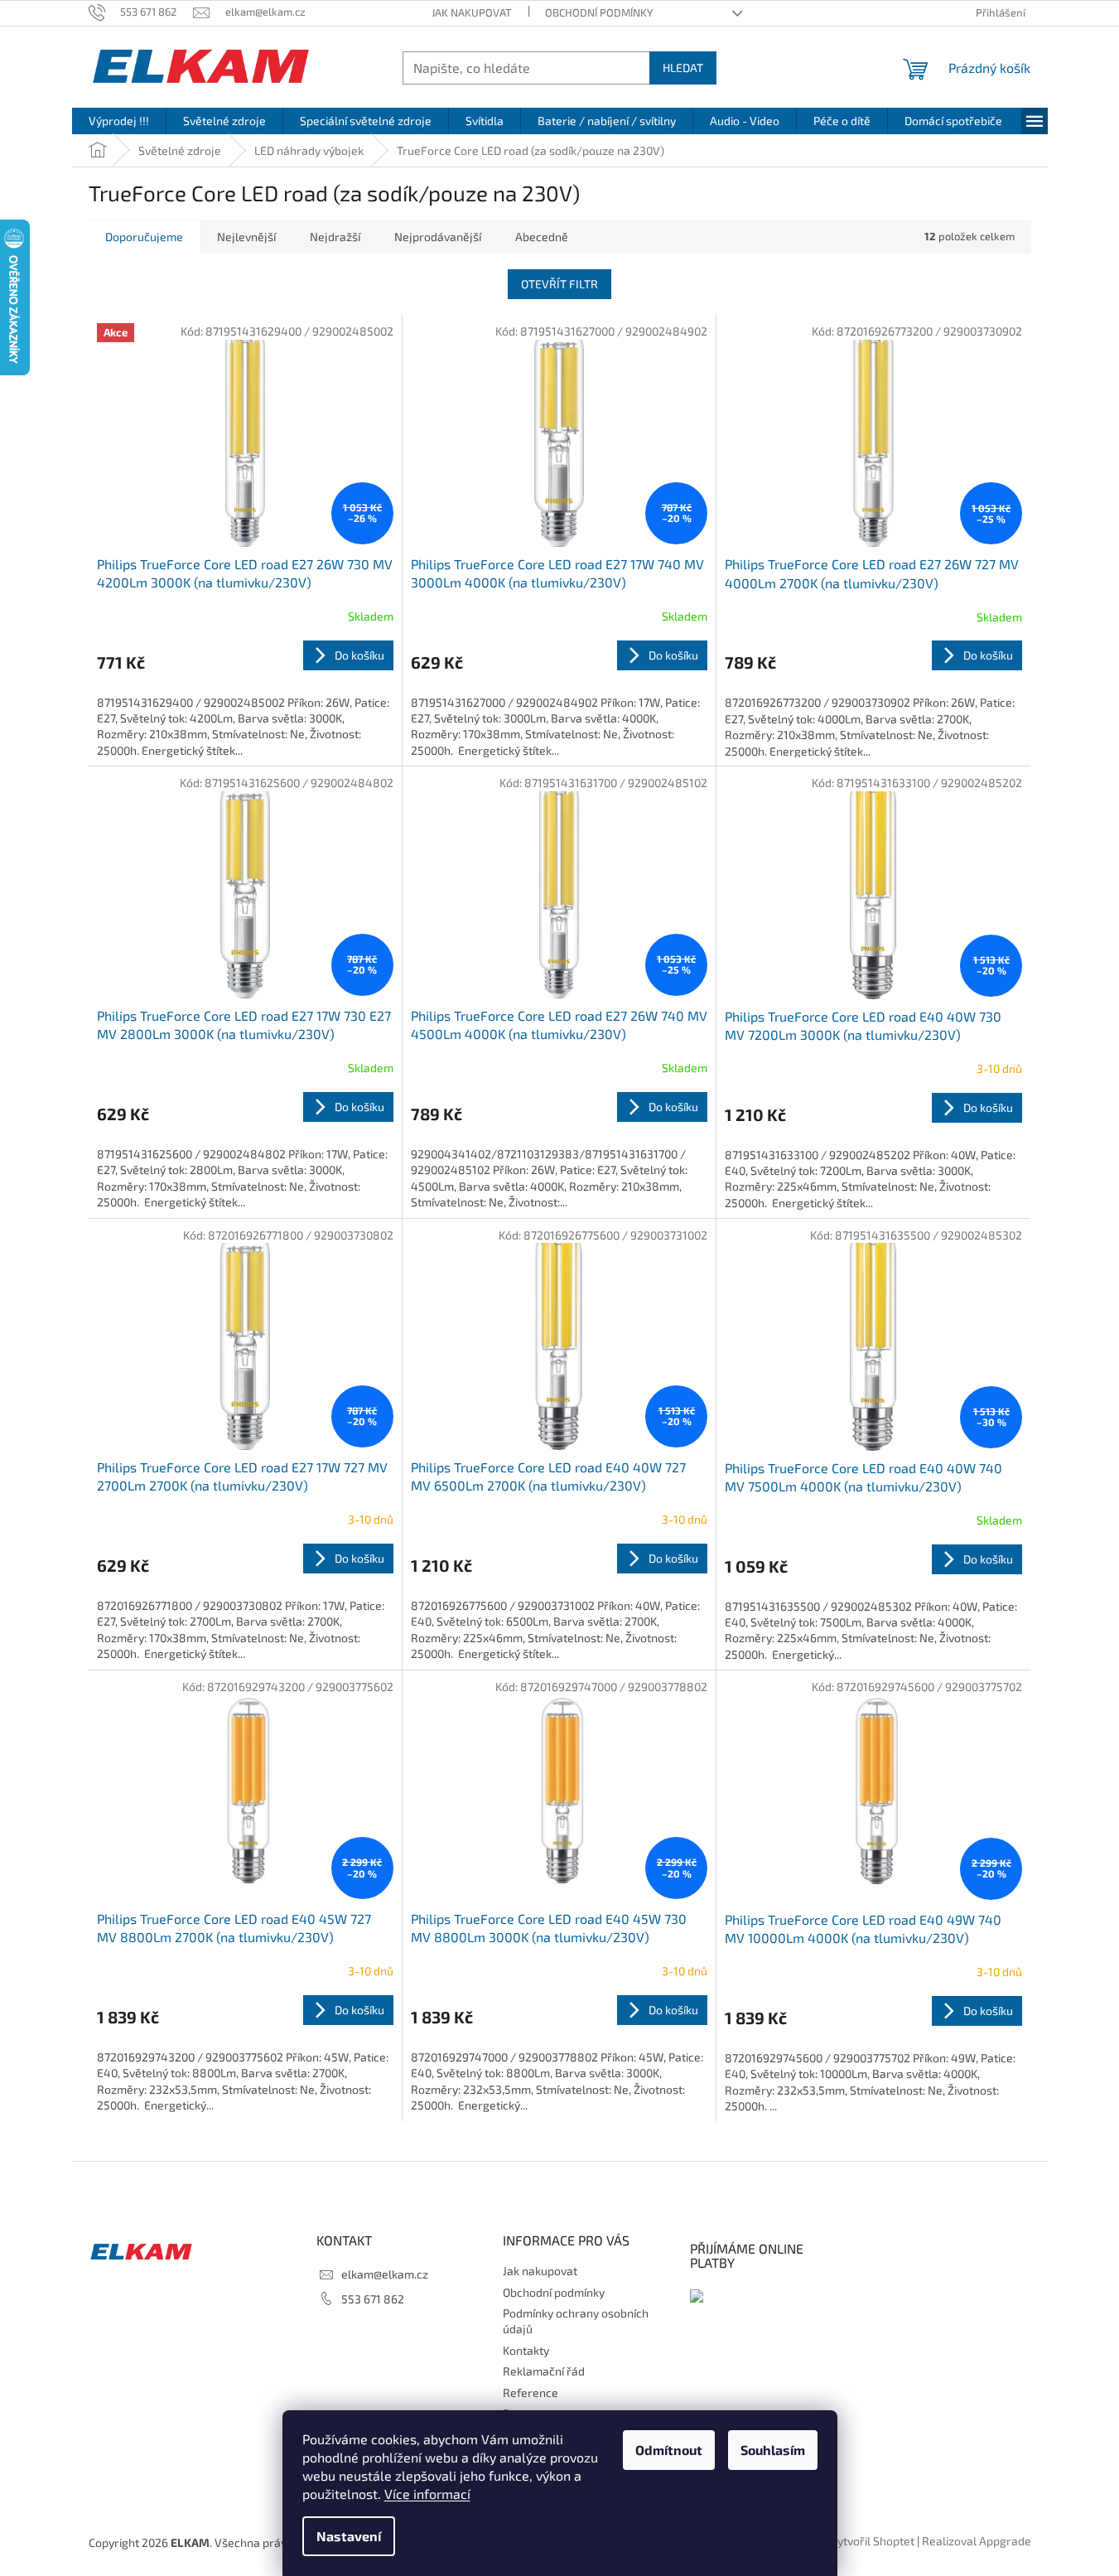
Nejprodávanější (438, 237)
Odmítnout (669, 2450)
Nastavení (349, 2536)
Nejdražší (335, 237)
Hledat (683, 68)
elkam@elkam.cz (385, 2274)
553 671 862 (373, 2299)
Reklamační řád (544, 2371)
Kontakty (526, 2350)
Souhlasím (773, 2450)
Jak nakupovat (472, 12)
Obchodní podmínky (599, 12)
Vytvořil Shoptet (872, 2541)
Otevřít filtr (559, 284)
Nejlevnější (246, 237)
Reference (531, 2392)
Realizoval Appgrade (977, 2541)
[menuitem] (119, 121)
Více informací (427, 2494)
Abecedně (542, 237)
